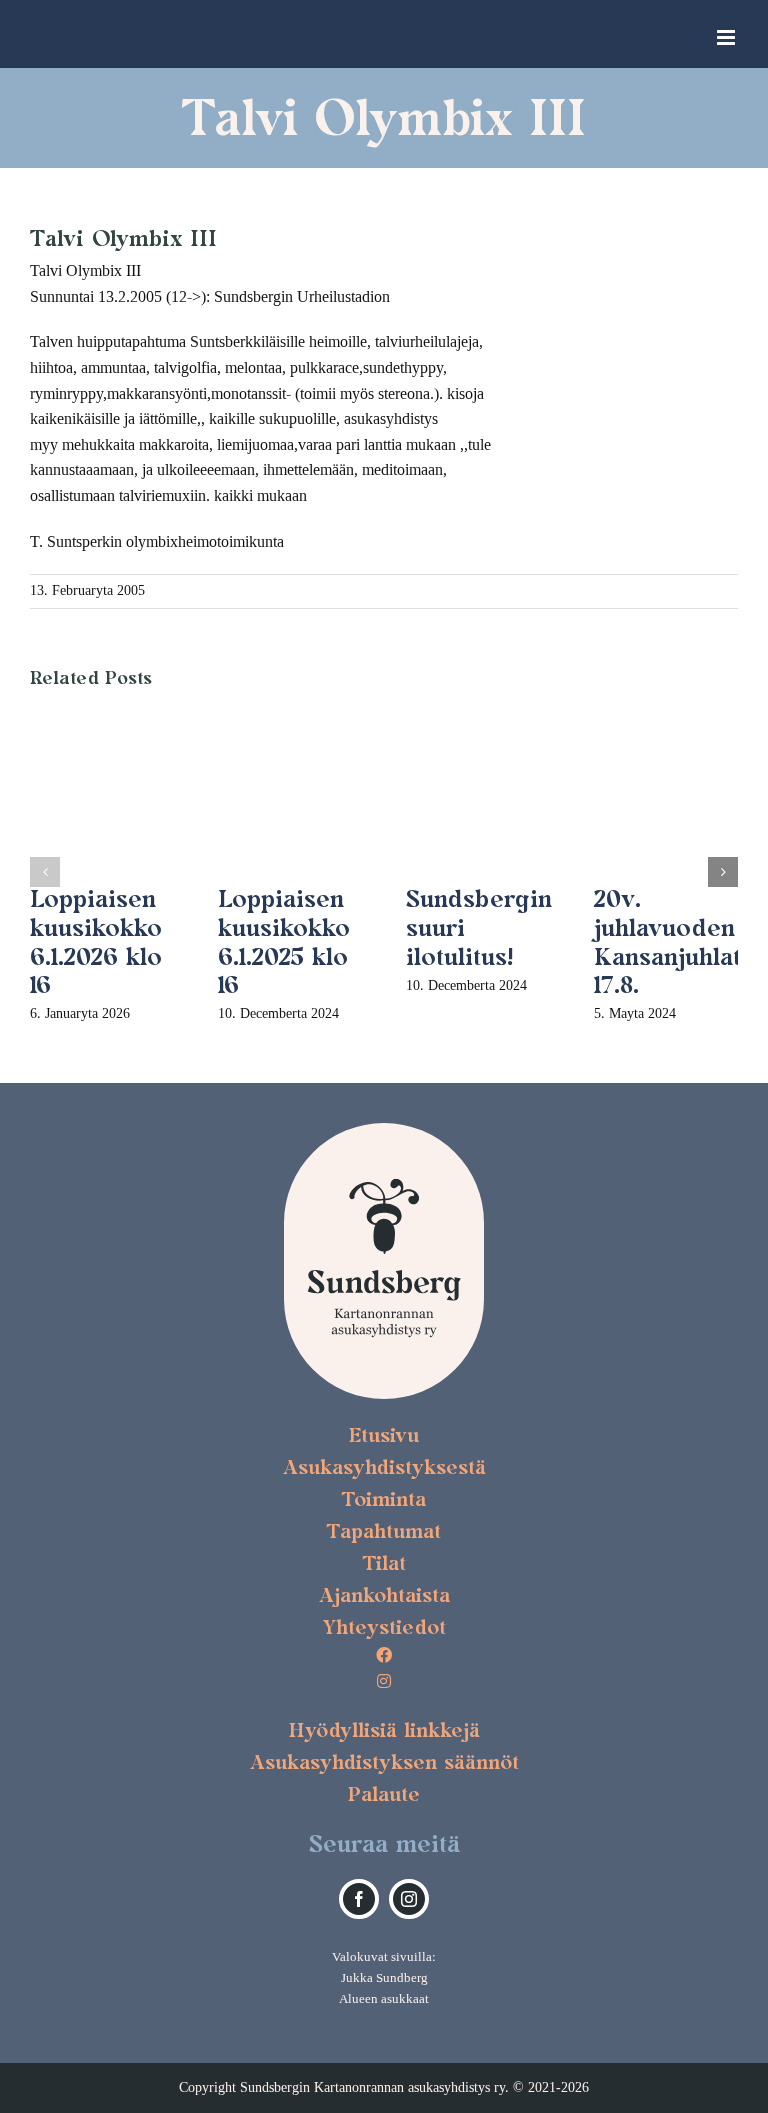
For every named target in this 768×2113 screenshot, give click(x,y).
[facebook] (359, 1899)
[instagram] (409, 1899)
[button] (45, 872)
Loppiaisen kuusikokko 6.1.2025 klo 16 (284, 941)
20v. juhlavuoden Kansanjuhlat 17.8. (667, 941)
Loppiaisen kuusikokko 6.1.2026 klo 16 (96, 941)
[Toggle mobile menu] (727, 37)
